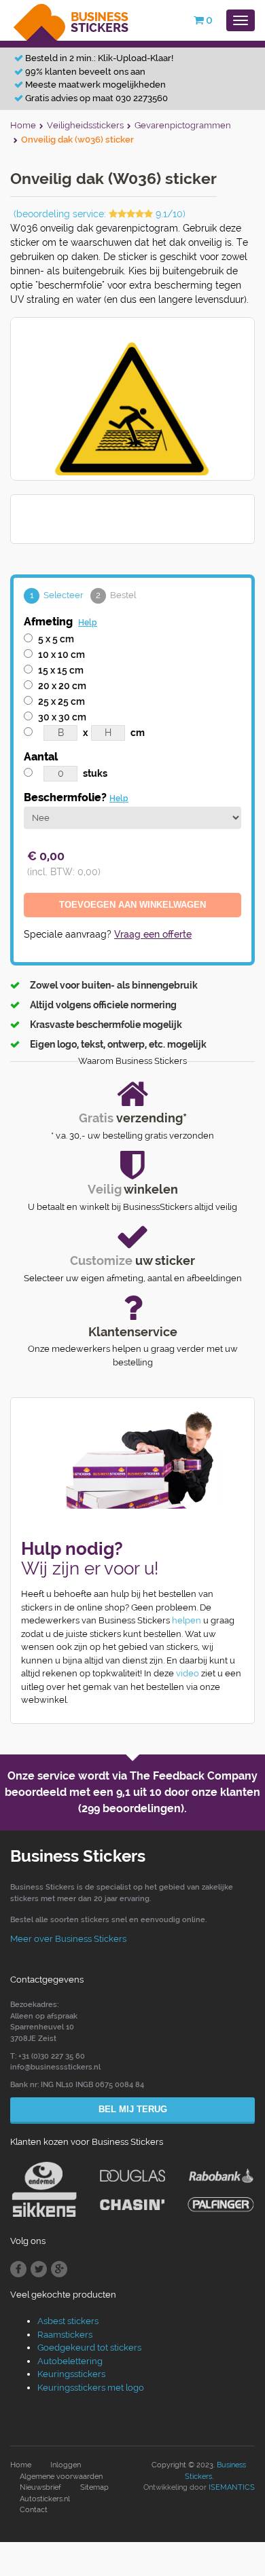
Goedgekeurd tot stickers (89, 2348)
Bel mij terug (133, 2109)
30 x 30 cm (62, 717)
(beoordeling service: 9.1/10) (100, 214)
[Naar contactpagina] (132, 1460)
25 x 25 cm (61, 701)
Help (88, 623)
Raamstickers (65, 2335)
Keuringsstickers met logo (91, 2388)
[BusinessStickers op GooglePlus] (59, 2269)
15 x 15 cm (61, 670)
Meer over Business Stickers (68, 1939)
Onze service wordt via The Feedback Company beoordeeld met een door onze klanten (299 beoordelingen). (132, 1792)
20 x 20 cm (62, 686)
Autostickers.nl (45, 2499)
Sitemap (94, 2487)
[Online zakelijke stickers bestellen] (72, 19)
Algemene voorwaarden (61, 2477)
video (188, 1673)
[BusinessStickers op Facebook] (18, 2269)
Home (21, 2465)
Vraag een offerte (153, 934)
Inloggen (66, 2465)
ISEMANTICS (232, 2487)
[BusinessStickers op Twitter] (39, 2269)
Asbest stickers (68, 2321)
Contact (34, 2510)
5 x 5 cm (56, 639)
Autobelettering (70, 2361)
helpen (187, 1620)
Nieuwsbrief (40, 2487)
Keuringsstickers (71, 2374)
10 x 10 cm (61, 655)
